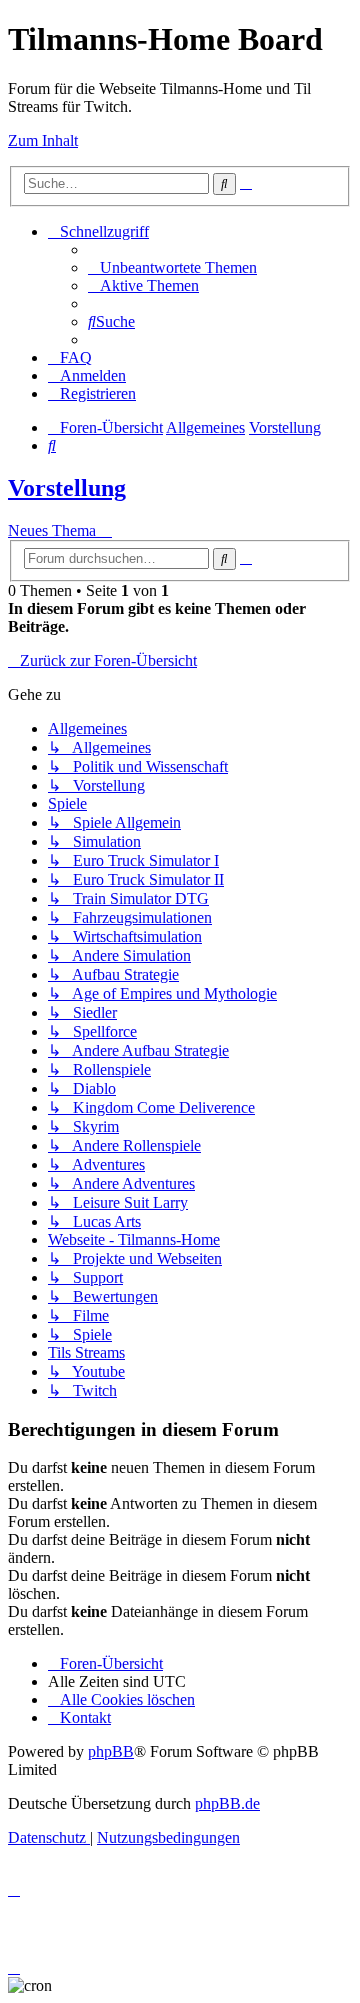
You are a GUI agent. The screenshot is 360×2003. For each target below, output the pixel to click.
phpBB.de (227, 1803)
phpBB (111, 1751)
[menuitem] (172, 267)
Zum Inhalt (43, 140)
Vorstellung (67, 488)
